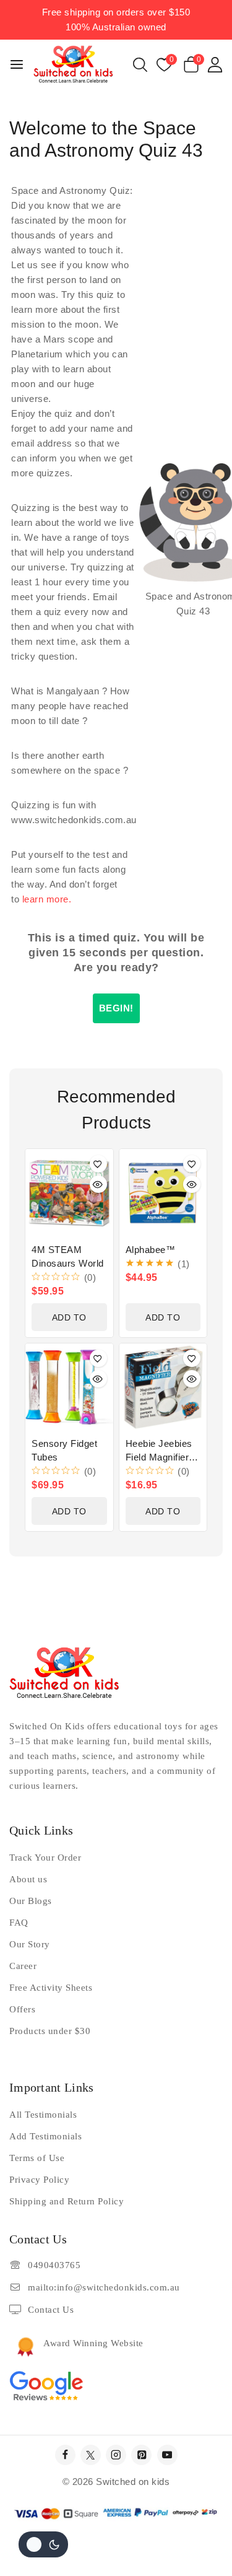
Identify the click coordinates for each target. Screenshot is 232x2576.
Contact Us (51, 2310)
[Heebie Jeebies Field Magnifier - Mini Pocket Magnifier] (163, 1387)
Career (23, 1966)
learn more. (47, 899)
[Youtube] (167, 2455)
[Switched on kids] (73, 64)
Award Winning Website (93, 2343)
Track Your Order (45, 1858)
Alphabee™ (151, 1250)
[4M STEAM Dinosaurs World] (69, 1193)
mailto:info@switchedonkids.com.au (104, 2287)
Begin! (116, 1008)
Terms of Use (37, 2158)
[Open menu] (17, 64)
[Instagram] (116, 2455)
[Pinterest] (141, 2455)
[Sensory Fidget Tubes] (69, 1387)
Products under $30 (50, 2031)
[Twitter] (91, 2455)
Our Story (30, 1944)
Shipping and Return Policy (67, 2201)
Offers (22, 2009)
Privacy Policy (39, 2180)
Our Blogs (31, 1901)
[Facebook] (65, 2455)
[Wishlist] (98, 1164)
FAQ (19, 1923)
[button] (69, 1317)
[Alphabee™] (163, 1193)
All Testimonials (43, 2115)
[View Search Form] (140, 65)
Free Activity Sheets (51, 1988)
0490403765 (54, 2265)
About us (28, 1879)
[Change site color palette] (43, 2544)
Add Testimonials (45, 2136)
